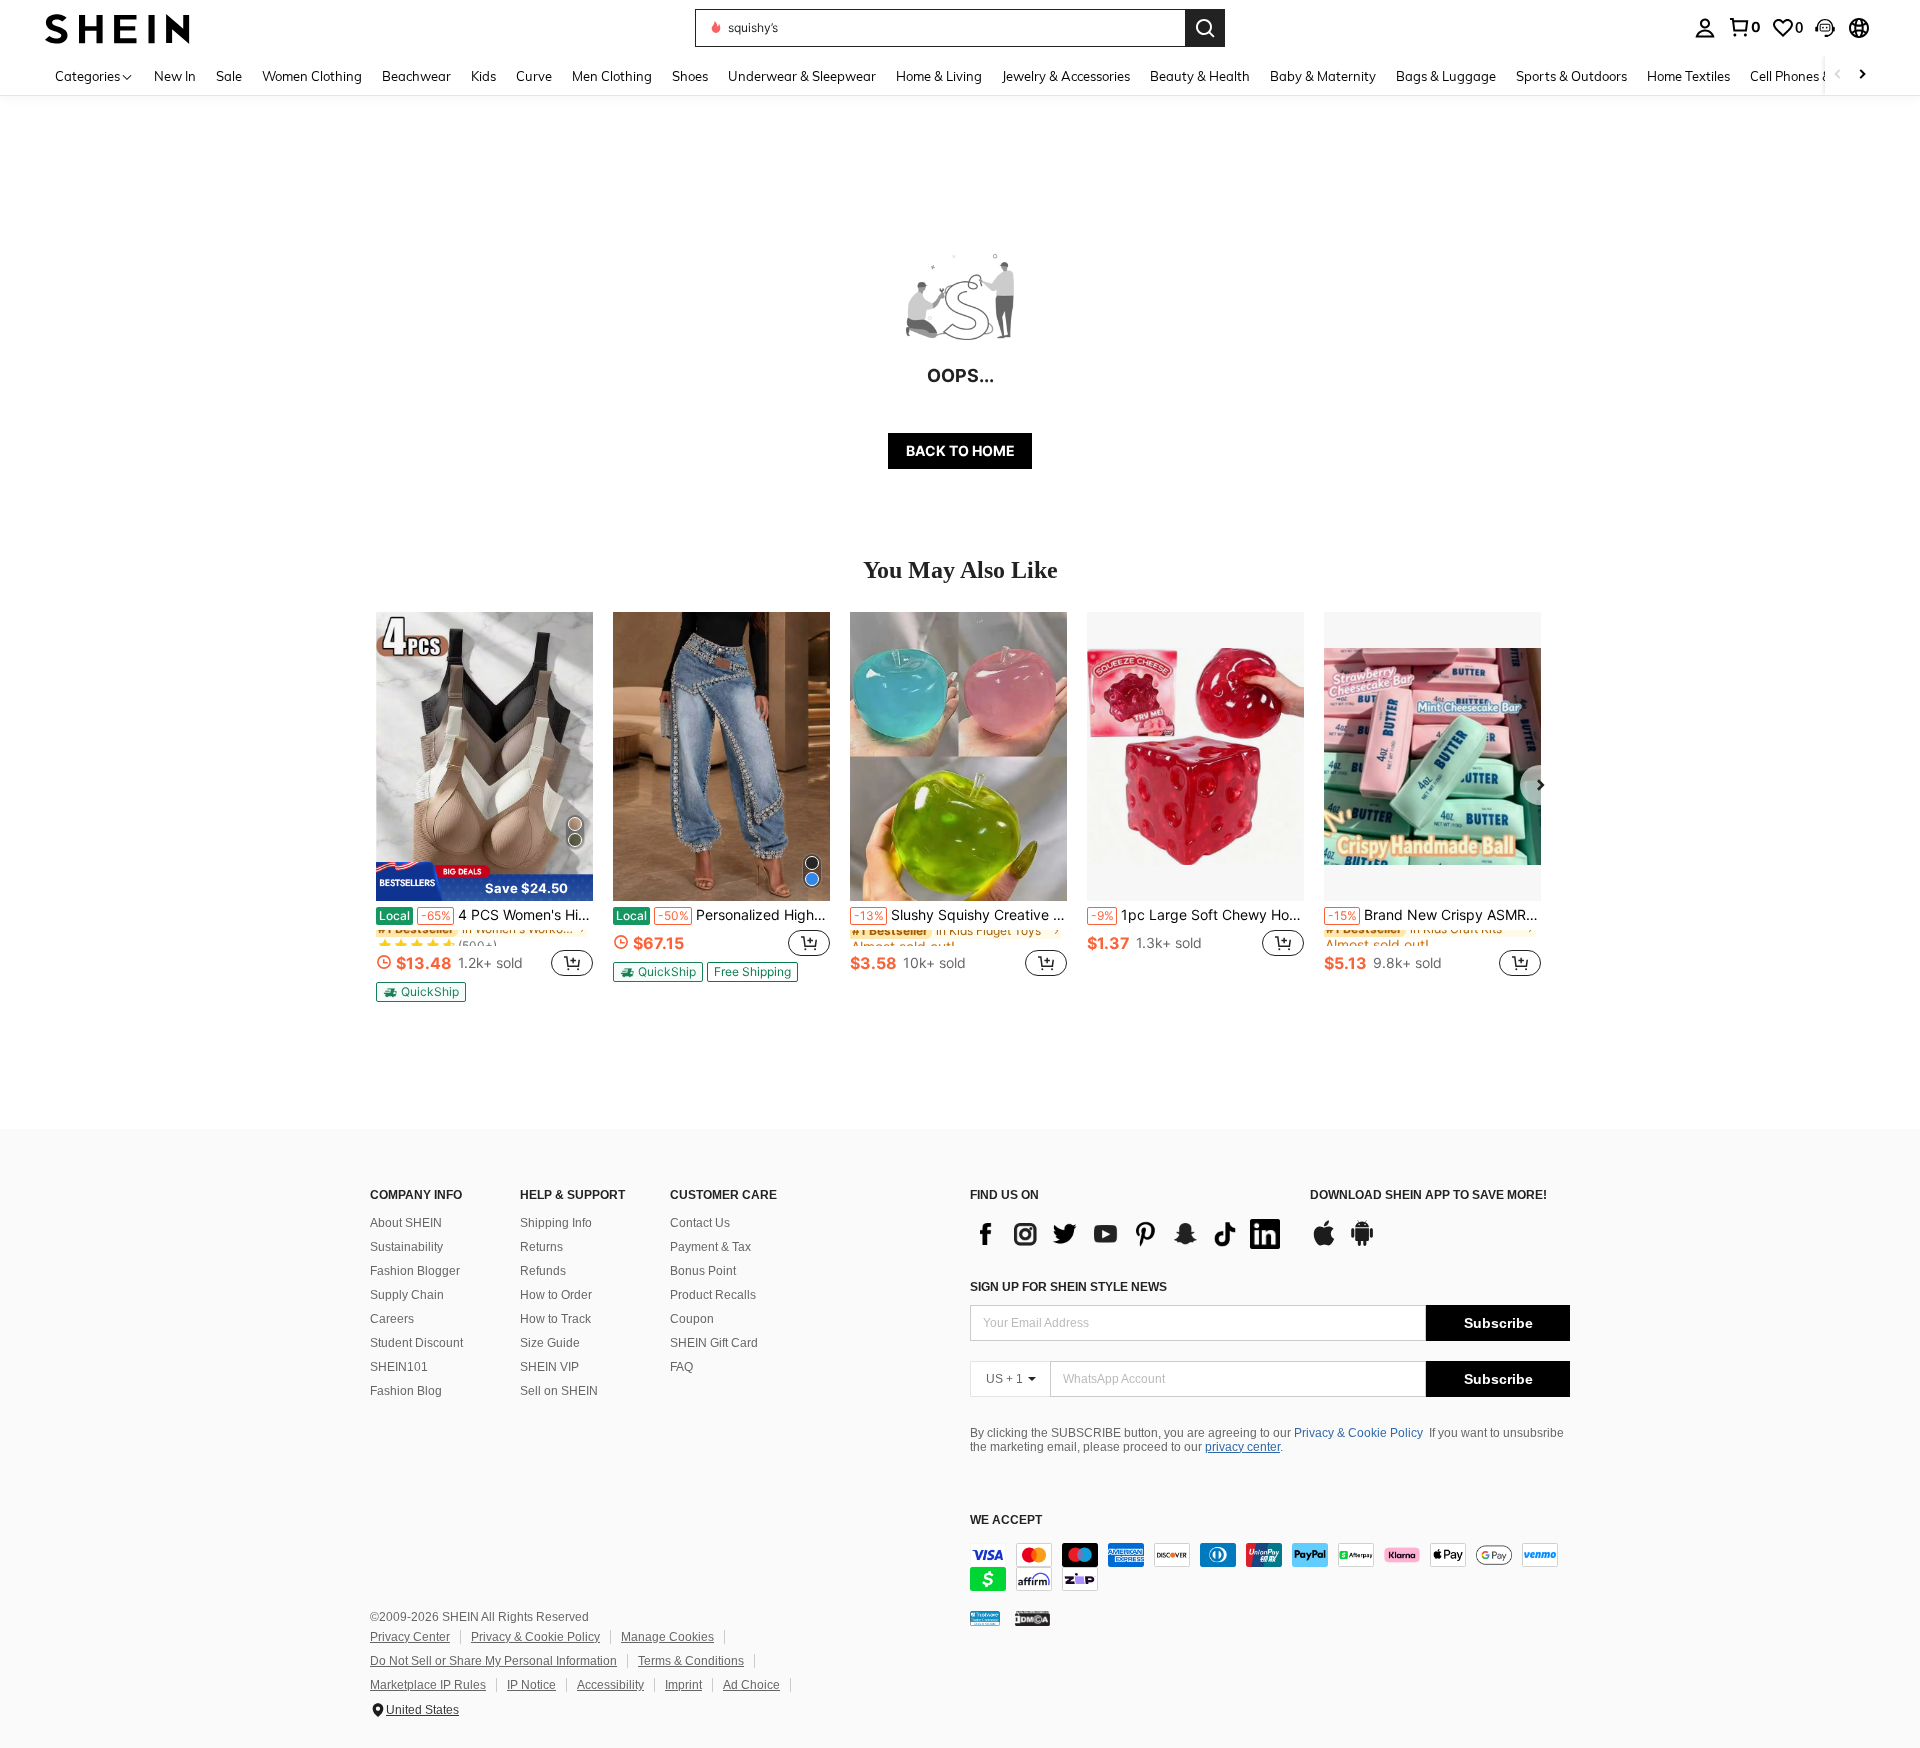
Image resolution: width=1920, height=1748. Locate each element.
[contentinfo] (1270, 1567)
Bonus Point (703, 1271)
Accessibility (610, 1685)
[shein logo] (117, 27)
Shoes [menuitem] (690, 76)
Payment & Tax (710, 1247)
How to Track (555, 1319)
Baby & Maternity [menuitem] (1323, 76)
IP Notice (531, 1685)
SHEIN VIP (549, 1367)
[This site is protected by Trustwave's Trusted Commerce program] (985, 1618)
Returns (541, 1247)
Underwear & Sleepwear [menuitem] (802, 76)
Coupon (692, 1319)
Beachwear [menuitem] (416, 76)
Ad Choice (751, 1685)
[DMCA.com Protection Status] (1032, 1618)
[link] (1744, 27)
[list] (1130, 1234)
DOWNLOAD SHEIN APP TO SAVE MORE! (1428, 1195)
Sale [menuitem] (229, 76)
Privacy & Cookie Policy (1358, 1433)
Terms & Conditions (691, 1661)
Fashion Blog (406, 1391)
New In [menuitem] (175, 76)
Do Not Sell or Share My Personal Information (493, 1661)
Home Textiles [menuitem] (1688, 76)
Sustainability (406, 1247)
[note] (484, 881)
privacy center (1242, 1447)
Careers (392, 1319)
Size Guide (550, 1343)
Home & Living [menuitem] (939, 76)
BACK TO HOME (960, 450)
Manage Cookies (667, 1637)
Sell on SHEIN (559, 1391)
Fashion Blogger (415, 1271)
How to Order (556, 1295)
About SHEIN (406, 1223)
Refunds (543, 1271)
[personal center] (1705, 28)
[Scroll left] (1838, 75)
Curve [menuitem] (534, 76)
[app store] (1324, 1243)
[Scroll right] (1862, 75)
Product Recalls (713, 1295)
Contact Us (700, 1223)
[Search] (1205, 28)
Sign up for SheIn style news (1068, 1287)
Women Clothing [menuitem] (312, 76)
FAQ (681, 1367)
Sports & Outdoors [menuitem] (1571, 76)
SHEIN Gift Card (714, 1343)
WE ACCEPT (1006, 1520)
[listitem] (484, 807)
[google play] (1362, 1243)
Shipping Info (556, 1223)
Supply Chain (407, 1295)
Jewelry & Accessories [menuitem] (1066, 76)
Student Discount (416, 1343)
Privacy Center (410, 1637)
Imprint (683, 1685)
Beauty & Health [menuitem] (1200, 76)
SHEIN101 (399, 1367)
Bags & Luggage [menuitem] (1446, 76)
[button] (1825, 28)
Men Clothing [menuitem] (612, 76)
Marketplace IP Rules (428, 1685)
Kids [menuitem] (483, 76)
